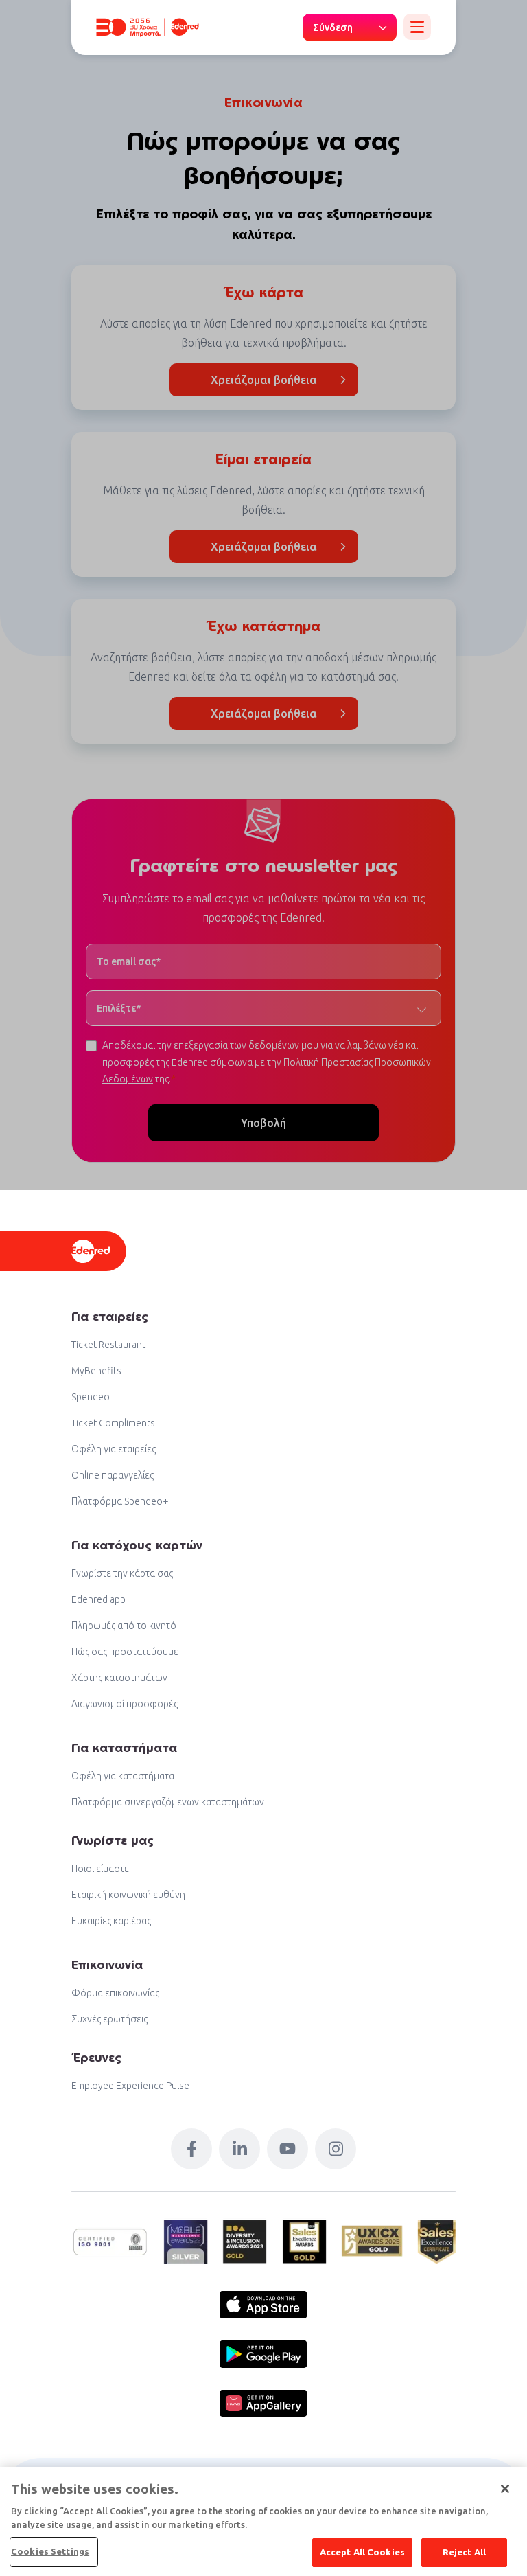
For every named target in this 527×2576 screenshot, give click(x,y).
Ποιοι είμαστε (100, 1869)
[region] (263, 2521)
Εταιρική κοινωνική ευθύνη (128, 1895)
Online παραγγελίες (113, 1475)
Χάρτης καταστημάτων (119, 1678)
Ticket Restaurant (108, 1345)
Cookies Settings (50, 2551)
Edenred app (98, 1599)
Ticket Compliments (113, 1423)
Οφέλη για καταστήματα (123, 1776)
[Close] (505, 2489)
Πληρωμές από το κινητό (124, 1626)
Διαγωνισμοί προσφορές (125, 1704)
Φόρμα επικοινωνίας (115, 1993)
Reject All (464, 2552)
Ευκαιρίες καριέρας (111, 1921)
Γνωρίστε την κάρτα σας (122, 1573)
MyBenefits (96, 1371)
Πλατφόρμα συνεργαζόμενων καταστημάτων (168, 1802)
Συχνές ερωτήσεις (109, 2019)
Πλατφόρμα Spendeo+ (120, 1501)
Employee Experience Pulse (130, 2086)
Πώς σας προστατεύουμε (125, 1652)
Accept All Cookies (362, 2552)
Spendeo (91, 1397)
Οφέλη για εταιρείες (114, 1449)
